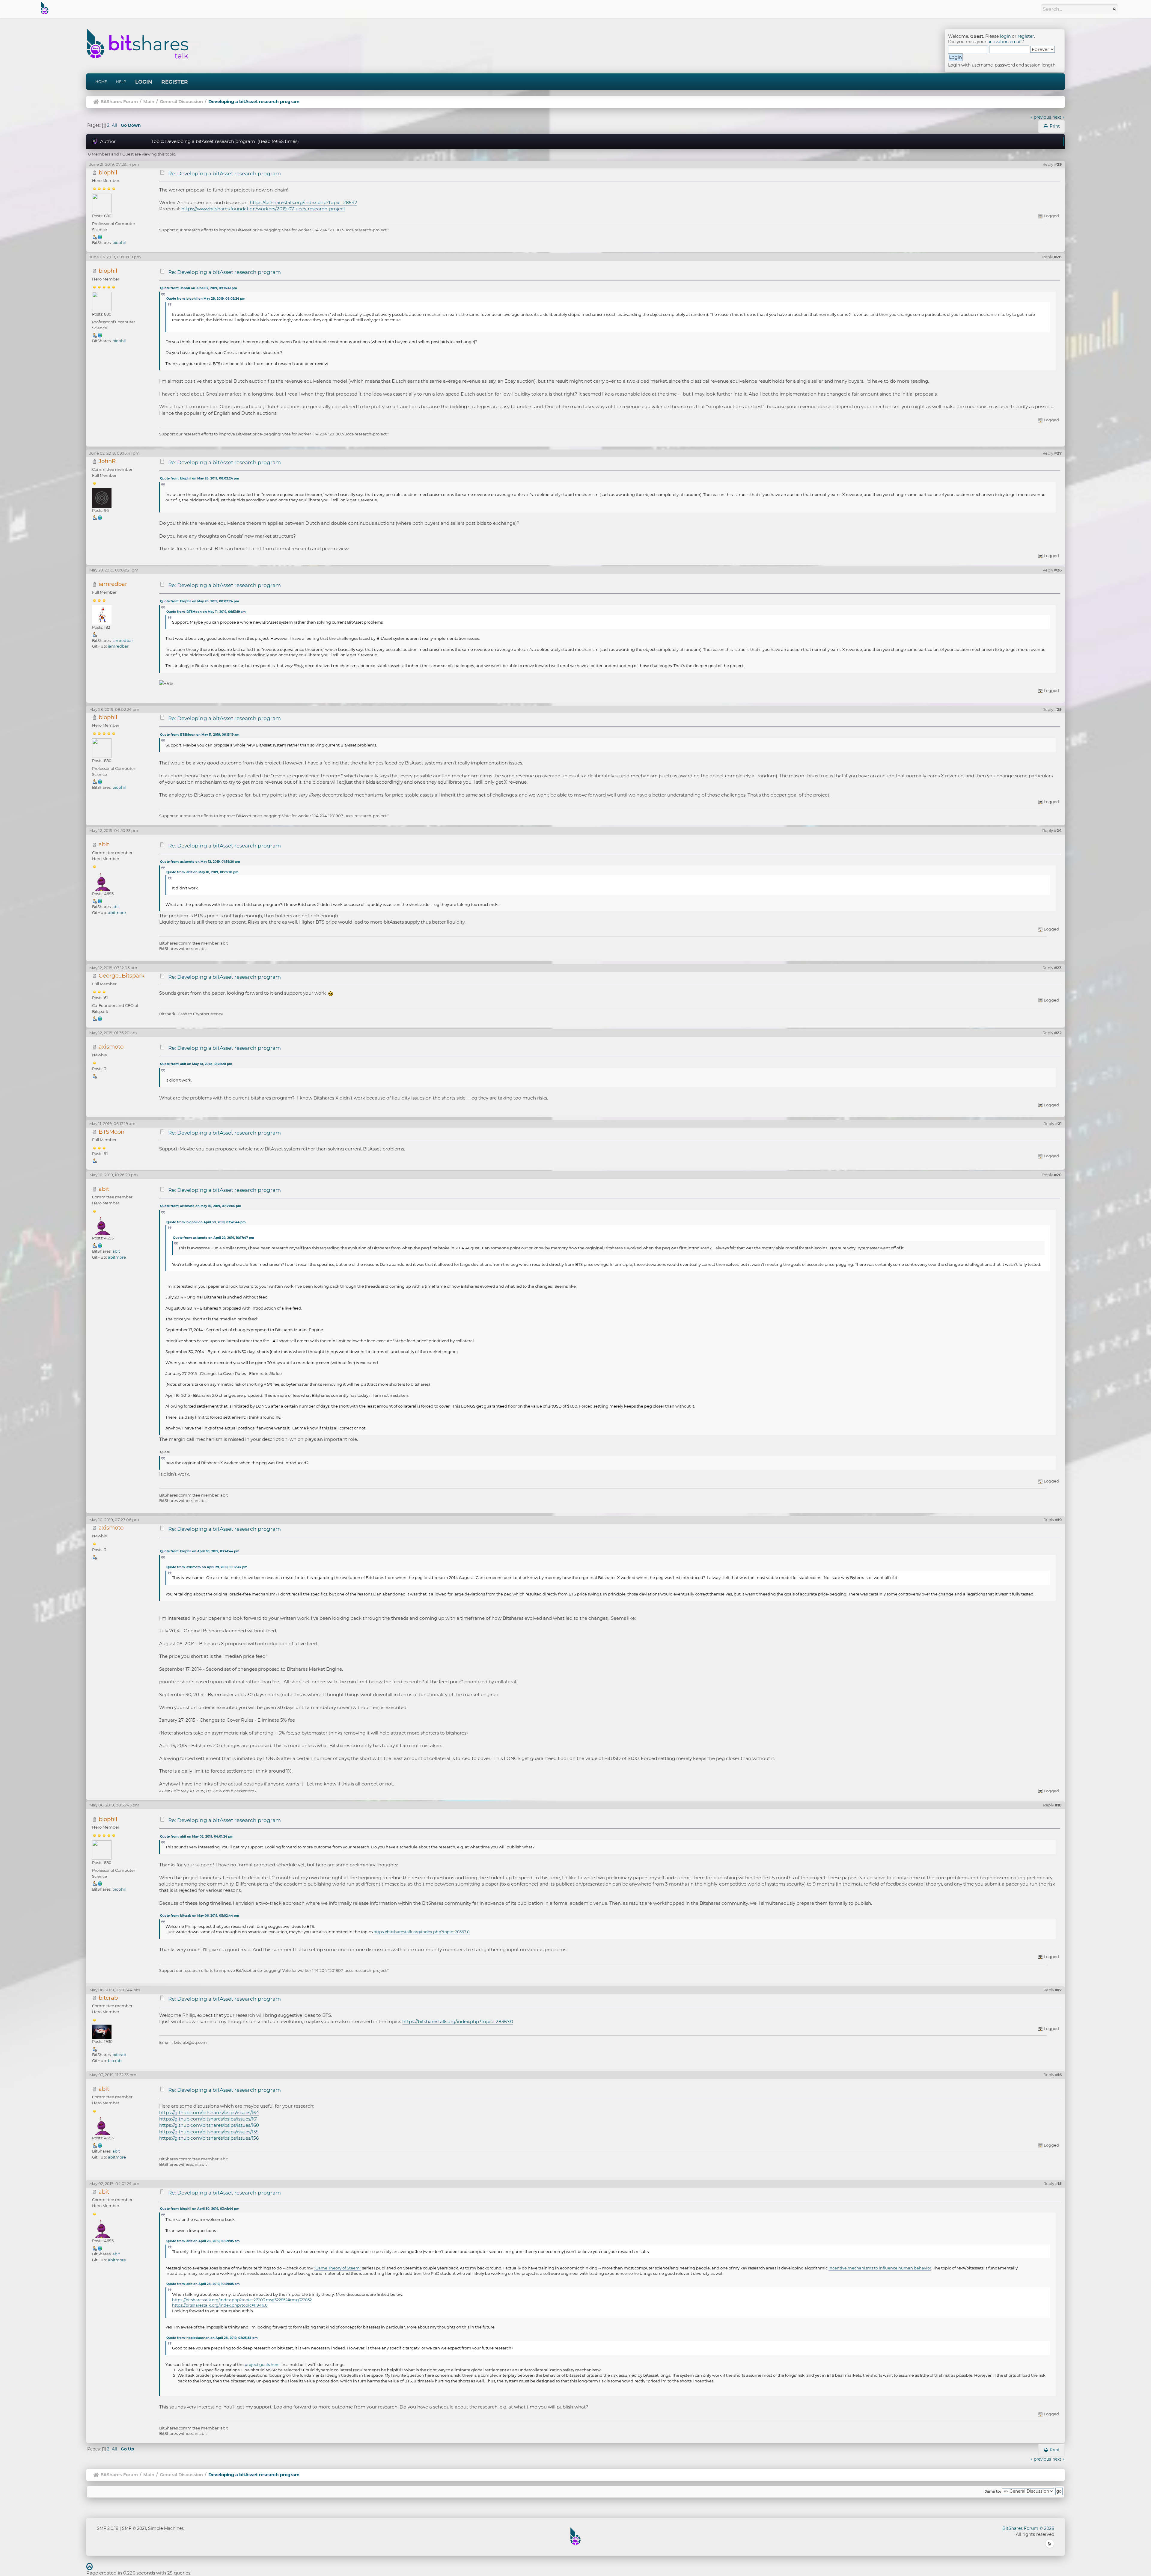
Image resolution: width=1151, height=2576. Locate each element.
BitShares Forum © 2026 (1028, 2528)
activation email (1005, 42)
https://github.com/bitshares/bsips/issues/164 (209, 2113)
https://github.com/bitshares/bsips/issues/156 (209, 2138)
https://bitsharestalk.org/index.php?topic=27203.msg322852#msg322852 (242, 2300)
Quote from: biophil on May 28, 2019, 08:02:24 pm (206, 299)
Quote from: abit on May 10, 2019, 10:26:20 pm (202, 872)
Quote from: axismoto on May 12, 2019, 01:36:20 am (200, 862)
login (1005, 36)
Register (175, 82)
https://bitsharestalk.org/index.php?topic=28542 (303, 202)
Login (144, 82)
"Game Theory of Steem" (338, 2268)
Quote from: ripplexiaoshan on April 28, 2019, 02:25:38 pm (212, 2338)
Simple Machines (166, 2528)
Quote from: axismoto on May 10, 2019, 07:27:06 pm (201, 1206)
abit (104, 844)
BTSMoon (112, 1132)
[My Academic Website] (100, 236)
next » (1059, 117)
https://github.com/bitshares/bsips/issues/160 (209, 2125)
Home (101, 82)
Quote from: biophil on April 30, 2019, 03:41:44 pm (206, 1222)
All (115, 125)
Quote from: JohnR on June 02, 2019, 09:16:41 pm (198, 288)
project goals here (262, 2364)
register (1026, 36)
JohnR (107, 461)
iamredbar (113, 584)
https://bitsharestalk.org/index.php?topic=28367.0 (422, 1932)
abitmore (117, 913)
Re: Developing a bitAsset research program (225, 174)
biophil (108, 172)
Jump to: (993, 2491)
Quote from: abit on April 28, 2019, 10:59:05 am (203, 2241)
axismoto (111, 1047)
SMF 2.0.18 (108, 2528)
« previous (1041, 117)
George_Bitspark (122, 976)
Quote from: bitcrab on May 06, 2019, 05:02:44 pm (199, 1916)
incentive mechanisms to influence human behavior (880, 2268)
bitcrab (108, 1998)
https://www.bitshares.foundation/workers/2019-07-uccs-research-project (263, 209)
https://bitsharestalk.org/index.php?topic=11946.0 (220, 2305)
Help (121, 82)
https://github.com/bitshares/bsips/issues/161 (208, 2119)
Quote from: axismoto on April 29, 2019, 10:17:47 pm (213, 1238)
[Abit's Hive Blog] (100, 901)
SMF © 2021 (134, 2528)
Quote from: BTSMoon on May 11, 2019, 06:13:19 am (206, 612)
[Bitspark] (100, 1018)
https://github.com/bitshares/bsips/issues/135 (209, 2132)
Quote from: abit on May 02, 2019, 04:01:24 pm (197, 1837)
